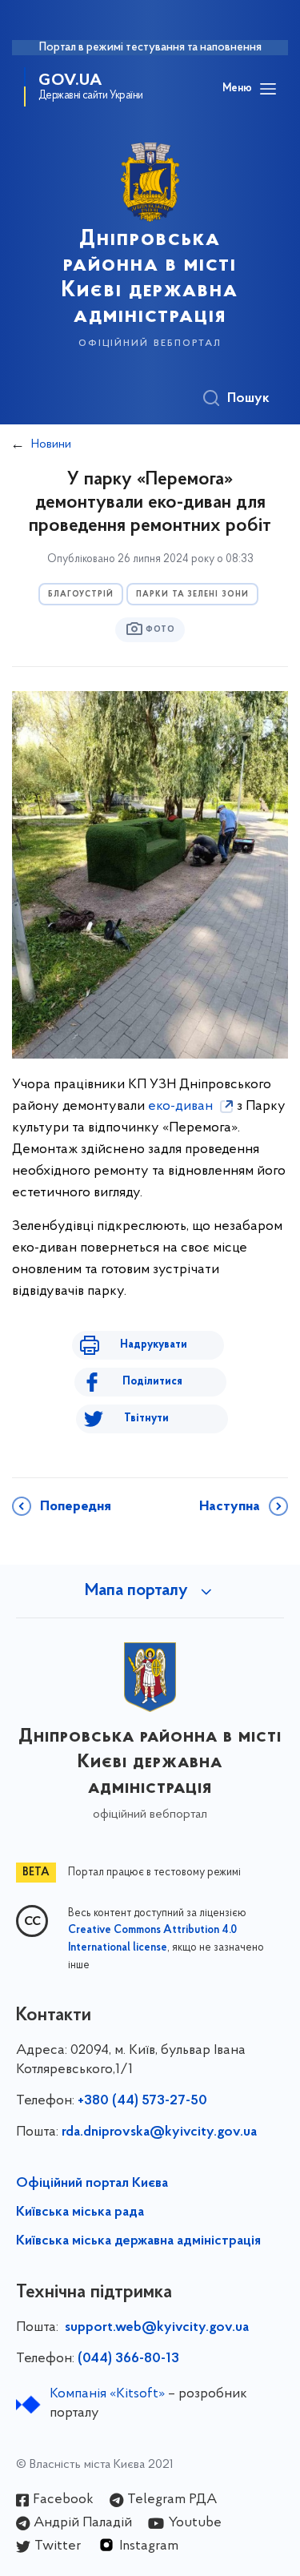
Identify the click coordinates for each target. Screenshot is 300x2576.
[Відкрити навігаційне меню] (268, 89)
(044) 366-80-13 (128, 2359)
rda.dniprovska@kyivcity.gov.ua (159, 2132)
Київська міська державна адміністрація (138, 2241)
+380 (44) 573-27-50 (142, 2101)
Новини (51, 444)
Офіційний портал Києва (92, 2184)
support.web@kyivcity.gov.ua (157, 2328)
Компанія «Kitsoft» (107, 2394)
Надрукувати (154, 1345)
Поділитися (152, 1382)
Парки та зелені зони (192, 595)
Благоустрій (81, 595)
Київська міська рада (80, 2212)
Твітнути (146, 1419)
